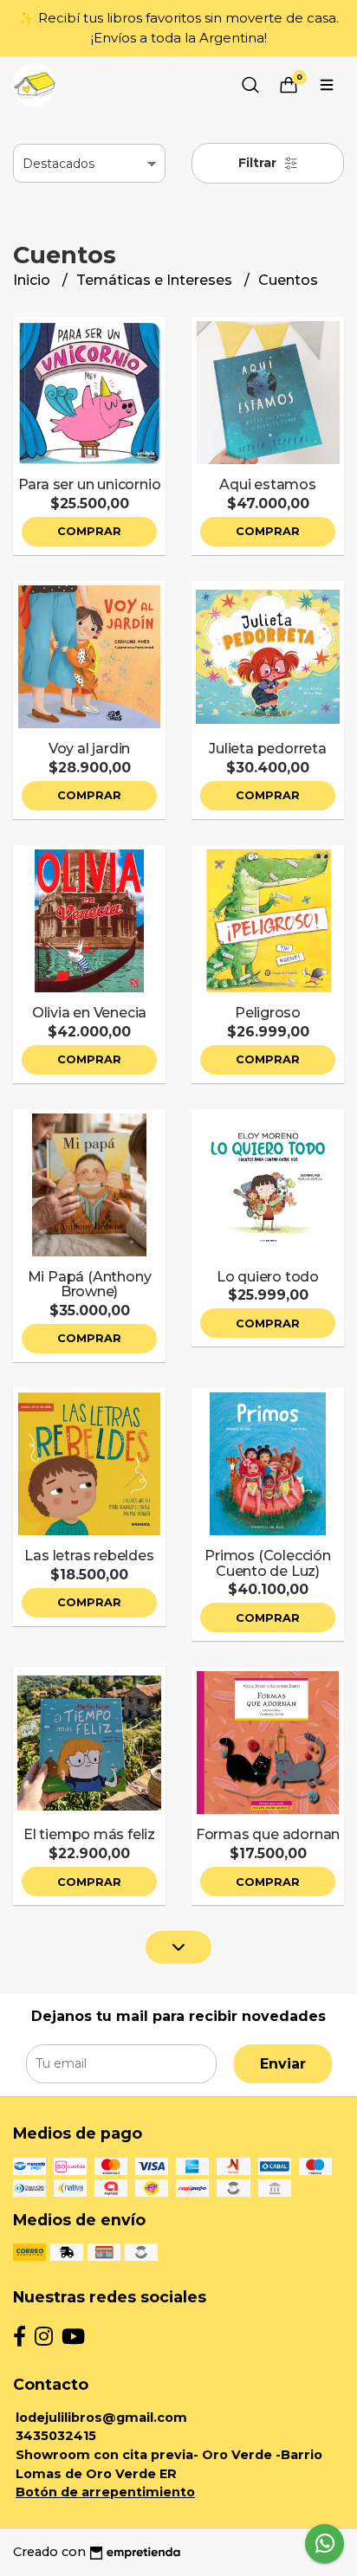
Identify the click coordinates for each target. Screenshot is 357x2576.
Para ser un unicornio (90, 484)
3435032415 (56, 2436)
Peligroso (268, 1013)
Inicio (33, 280)
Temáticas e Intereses (156, 280)
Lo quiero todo (268, 1277)
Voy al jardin (89, 749)
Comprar (89, 531)
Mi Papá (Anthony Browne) (90, 1285)
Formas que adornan (268, 1834)
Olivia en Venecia (89, 1013)
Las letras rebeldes (89, 1556)
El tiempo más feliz (89, 1834)
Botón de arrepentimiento (105, 2492)
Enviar (283, 2064)
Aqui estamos (267, 484)
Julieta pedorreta (267, 749)
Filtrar (259, 163)
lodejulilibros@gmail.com (101, 2418)
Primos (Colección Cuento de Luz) (267, 1563)
